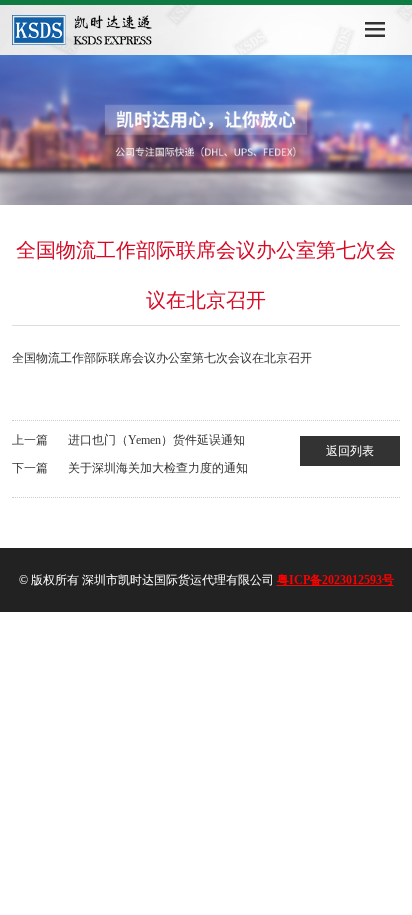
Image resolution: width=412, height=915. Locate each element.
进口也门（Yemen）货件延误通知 (156, 440)
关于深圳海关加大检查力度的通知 (158, 468)
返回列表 (350, 451)
